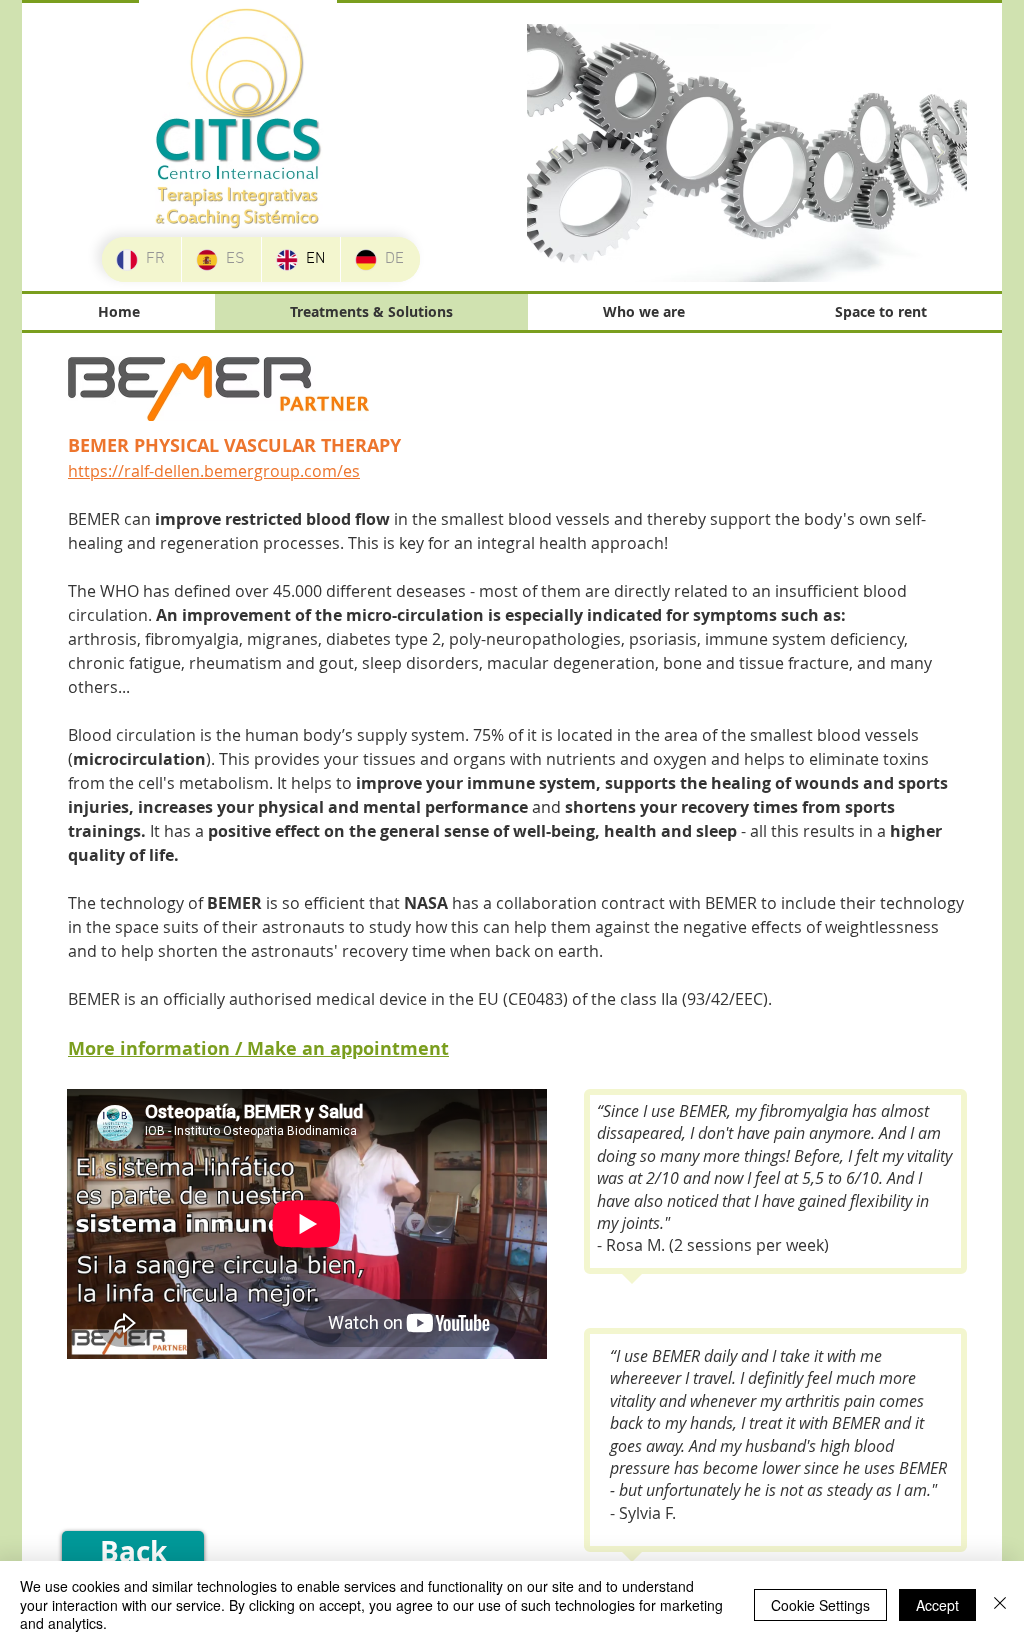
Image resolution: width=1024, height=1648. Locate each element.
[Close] (1000, 1604)
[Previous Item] (554, 153)
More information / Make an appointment (258, 1048)
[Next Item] (940, 153)
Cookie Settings (820, 1605)
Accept (937, 1605)
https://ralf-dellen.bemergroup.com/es (214, 471)
